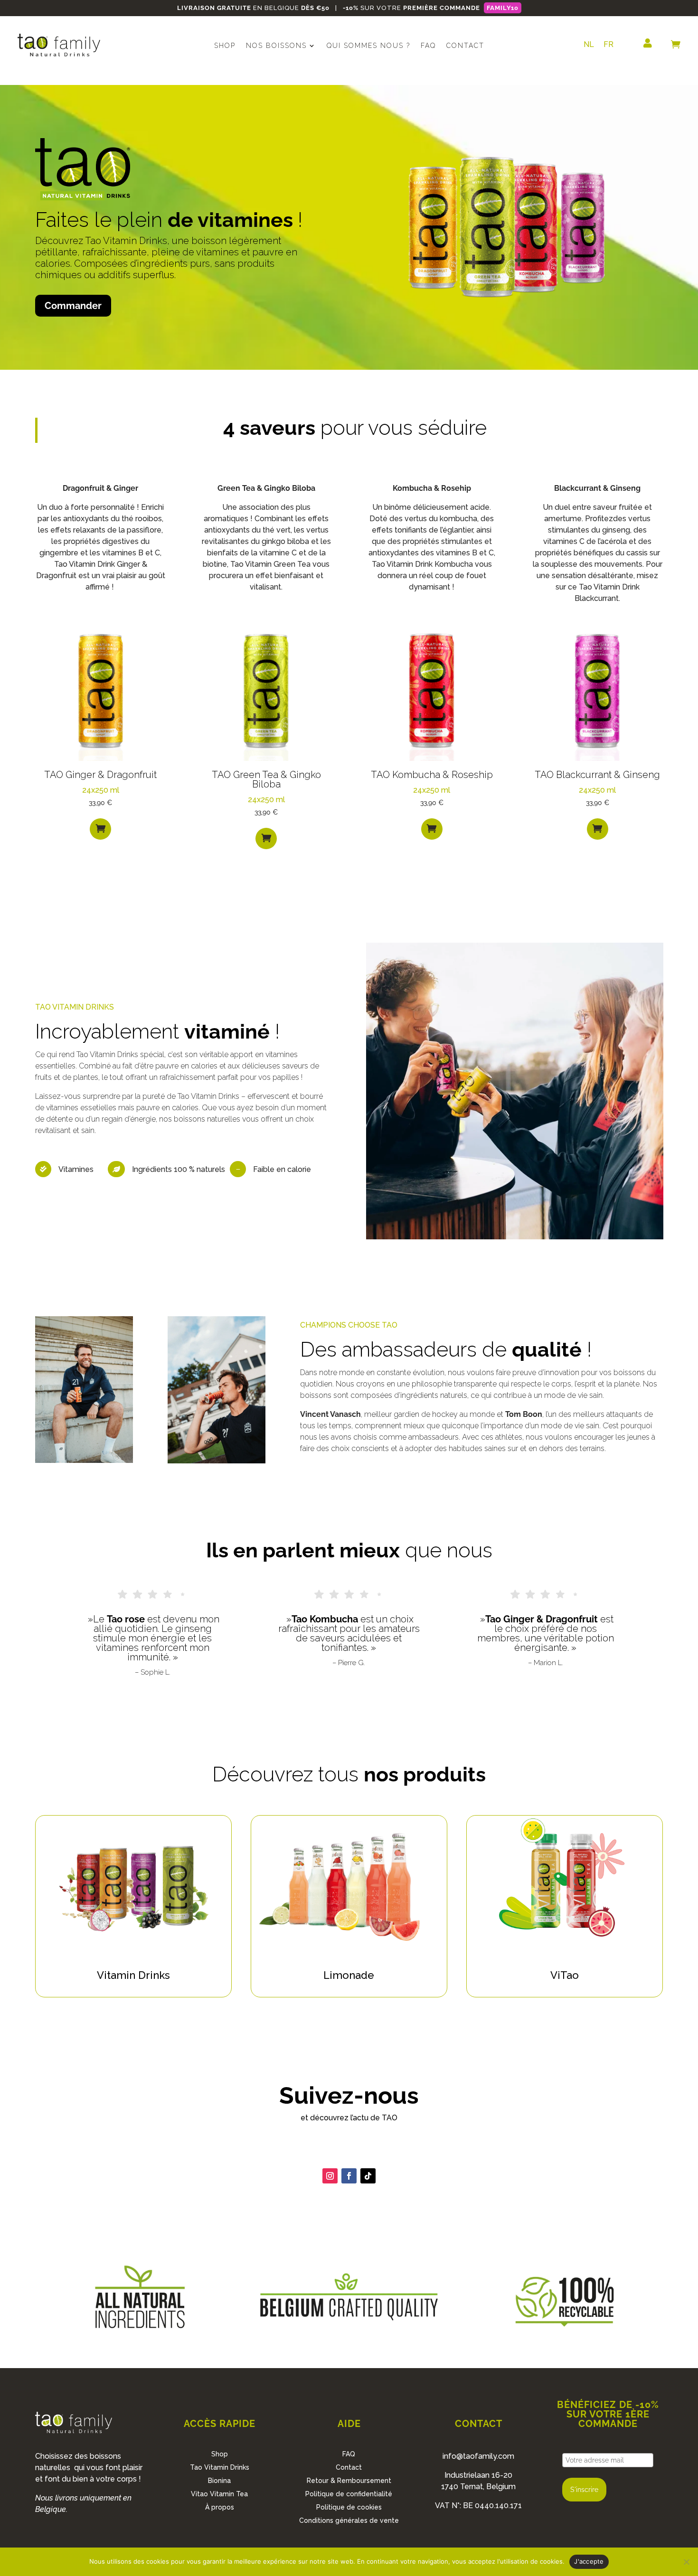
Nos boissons (276, 46)
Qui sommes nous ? (368, 46)
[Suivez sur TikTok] (368, 2176)
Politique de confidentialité (349, 2494)
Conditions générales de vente (349, 2520)
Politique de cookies (349, 2507)
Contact (465, 46)
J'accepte (589, 2561)
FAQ (428, 46)
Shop (225, 46)
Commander (73, 306)
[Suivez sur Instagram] (330, 2176)
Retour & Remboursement (349, 2481)
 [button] (101, 828)
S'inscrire (584, 2490)
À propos (220, 2507)
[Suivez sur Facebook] (349, 2176)
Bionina (219, 2481)
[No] (686, 2562)
